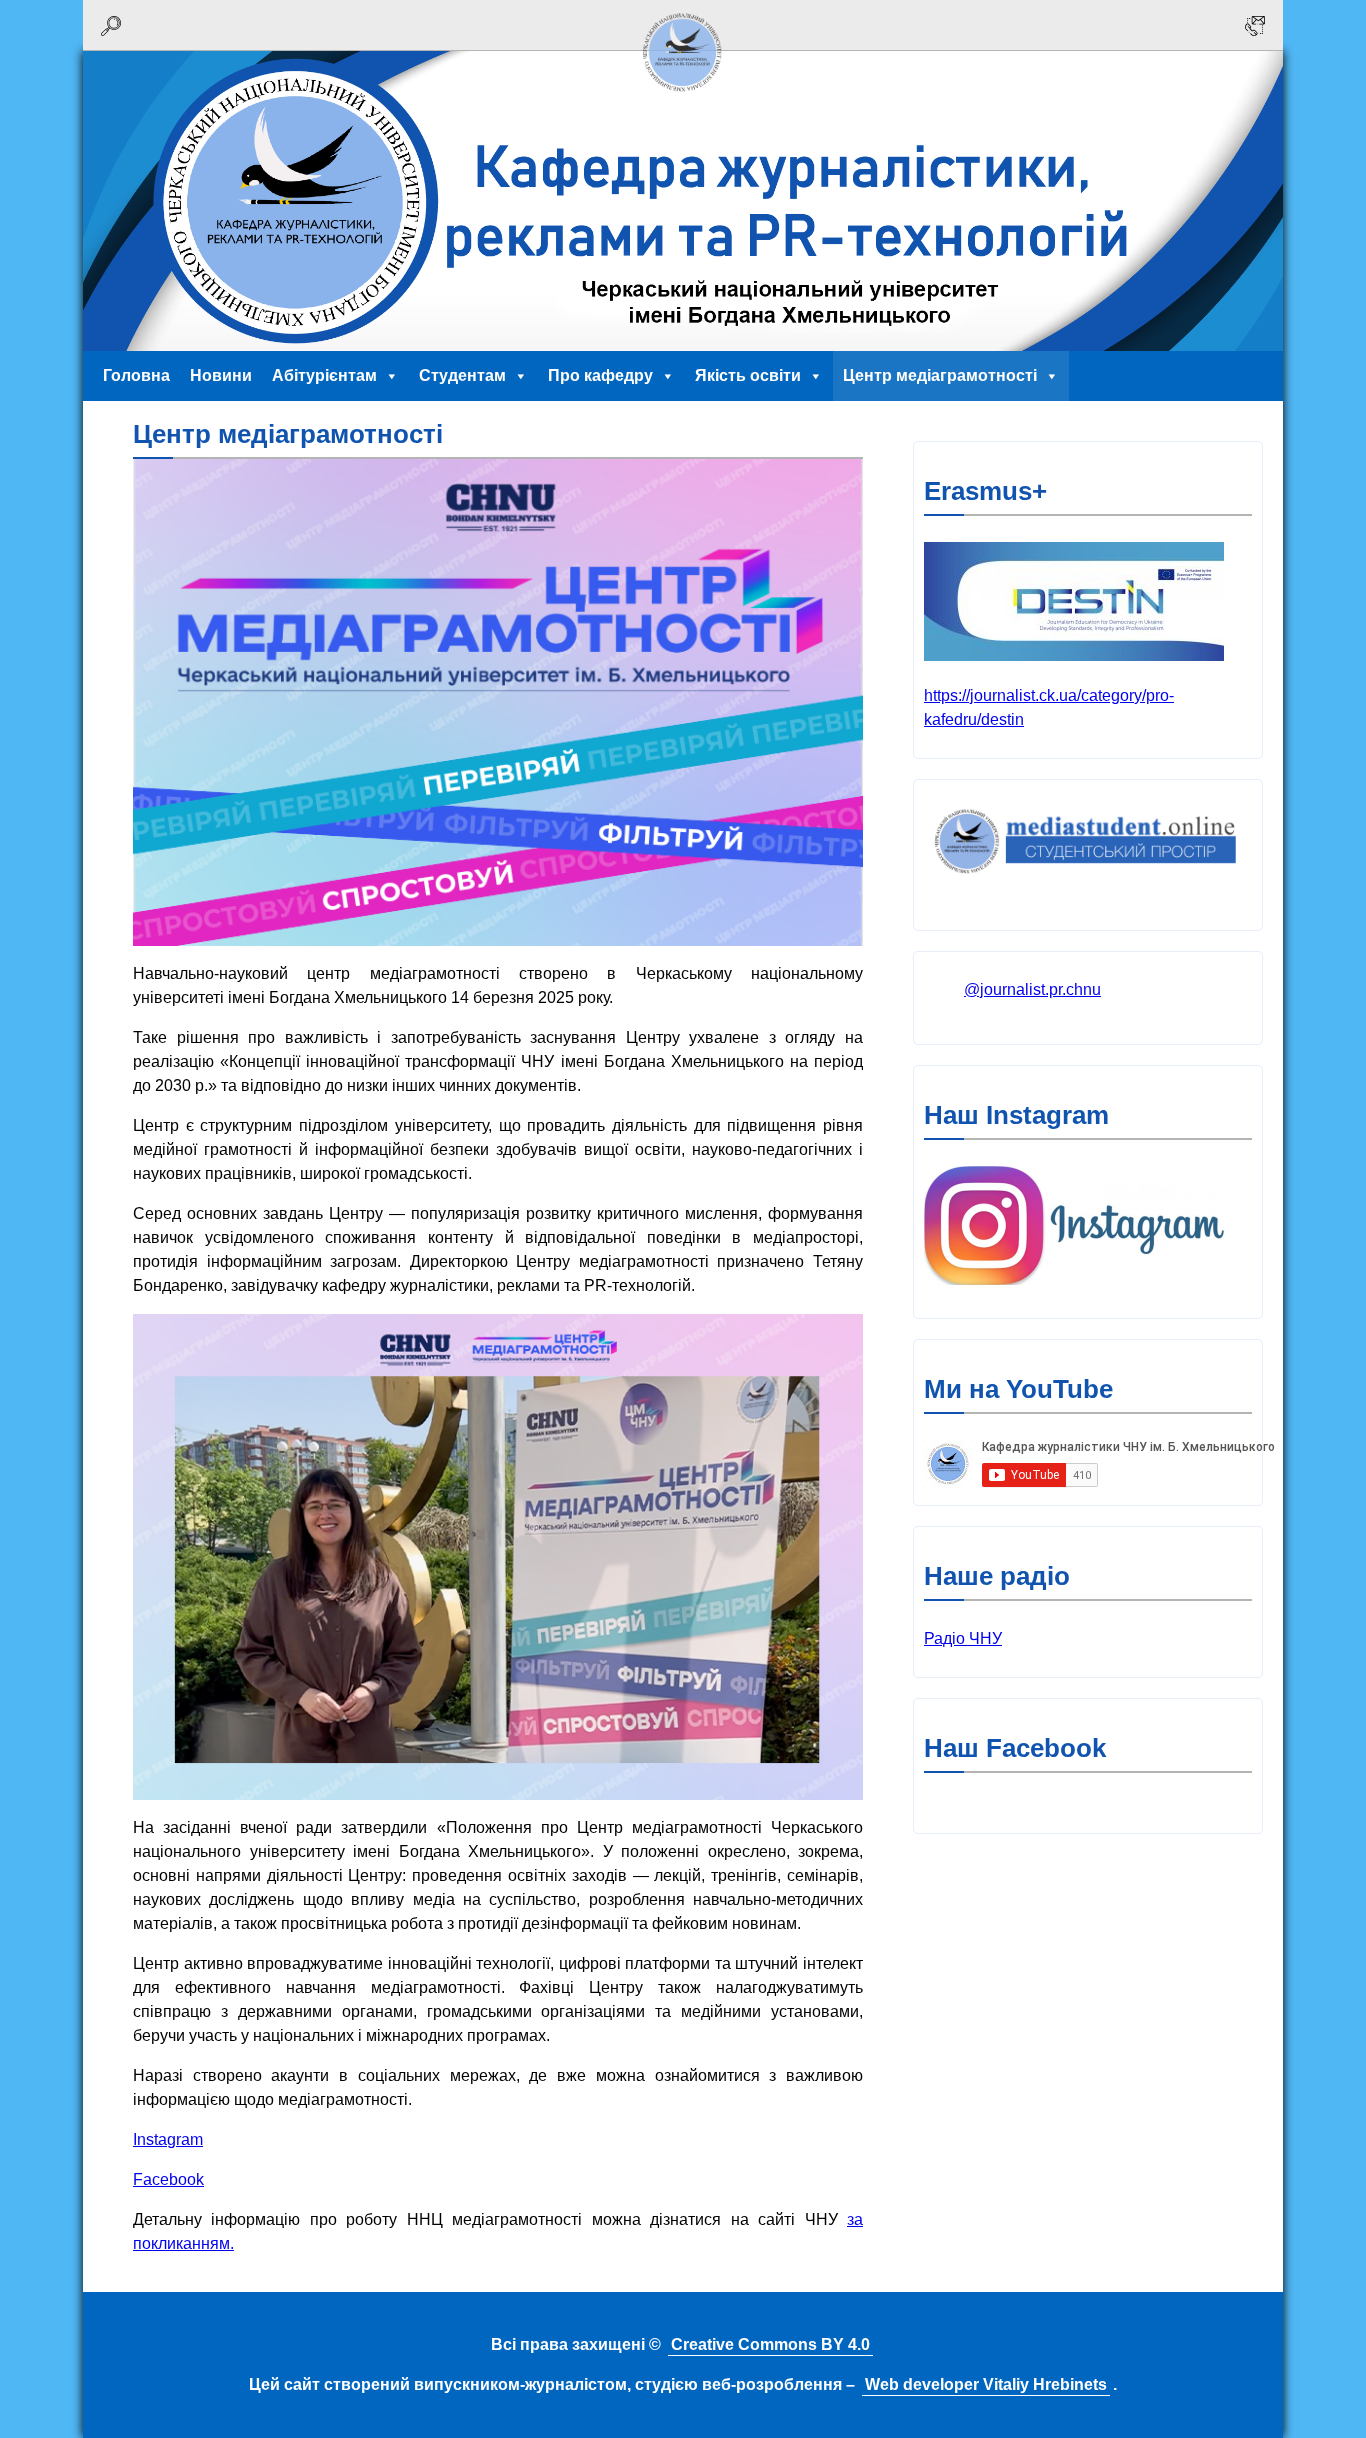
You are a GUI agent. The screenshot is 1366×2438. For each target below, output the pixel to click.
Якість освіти (748, 375)
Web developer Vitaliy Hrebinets (986, 2384)
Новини (221, 375)
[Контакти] (1255, 25)
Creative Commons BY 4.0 (770, 2344)
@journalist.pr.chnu (1032, 989)
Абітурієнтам (324, 375)
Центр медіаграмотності (940, 375)
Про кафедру (600, 375)
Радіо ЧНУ (963, 1638)
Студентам (462, 375)
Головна (136, 375)
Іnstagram (168, 2139)
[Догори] (683, 97)
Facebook (168, 2179)
